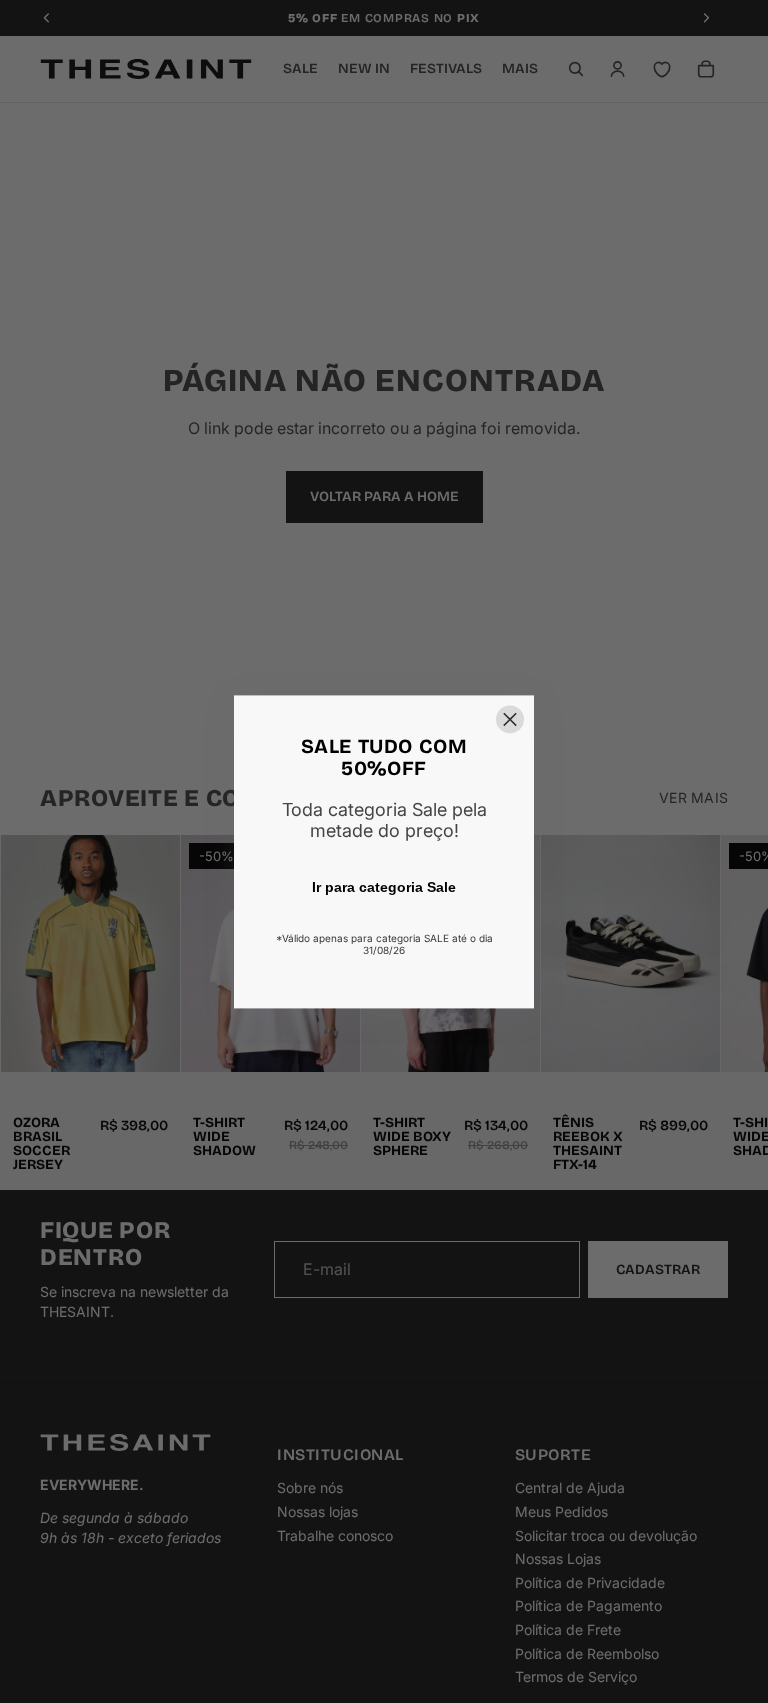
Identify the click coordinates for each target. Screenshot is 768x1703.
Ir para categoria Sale (384, 887)
